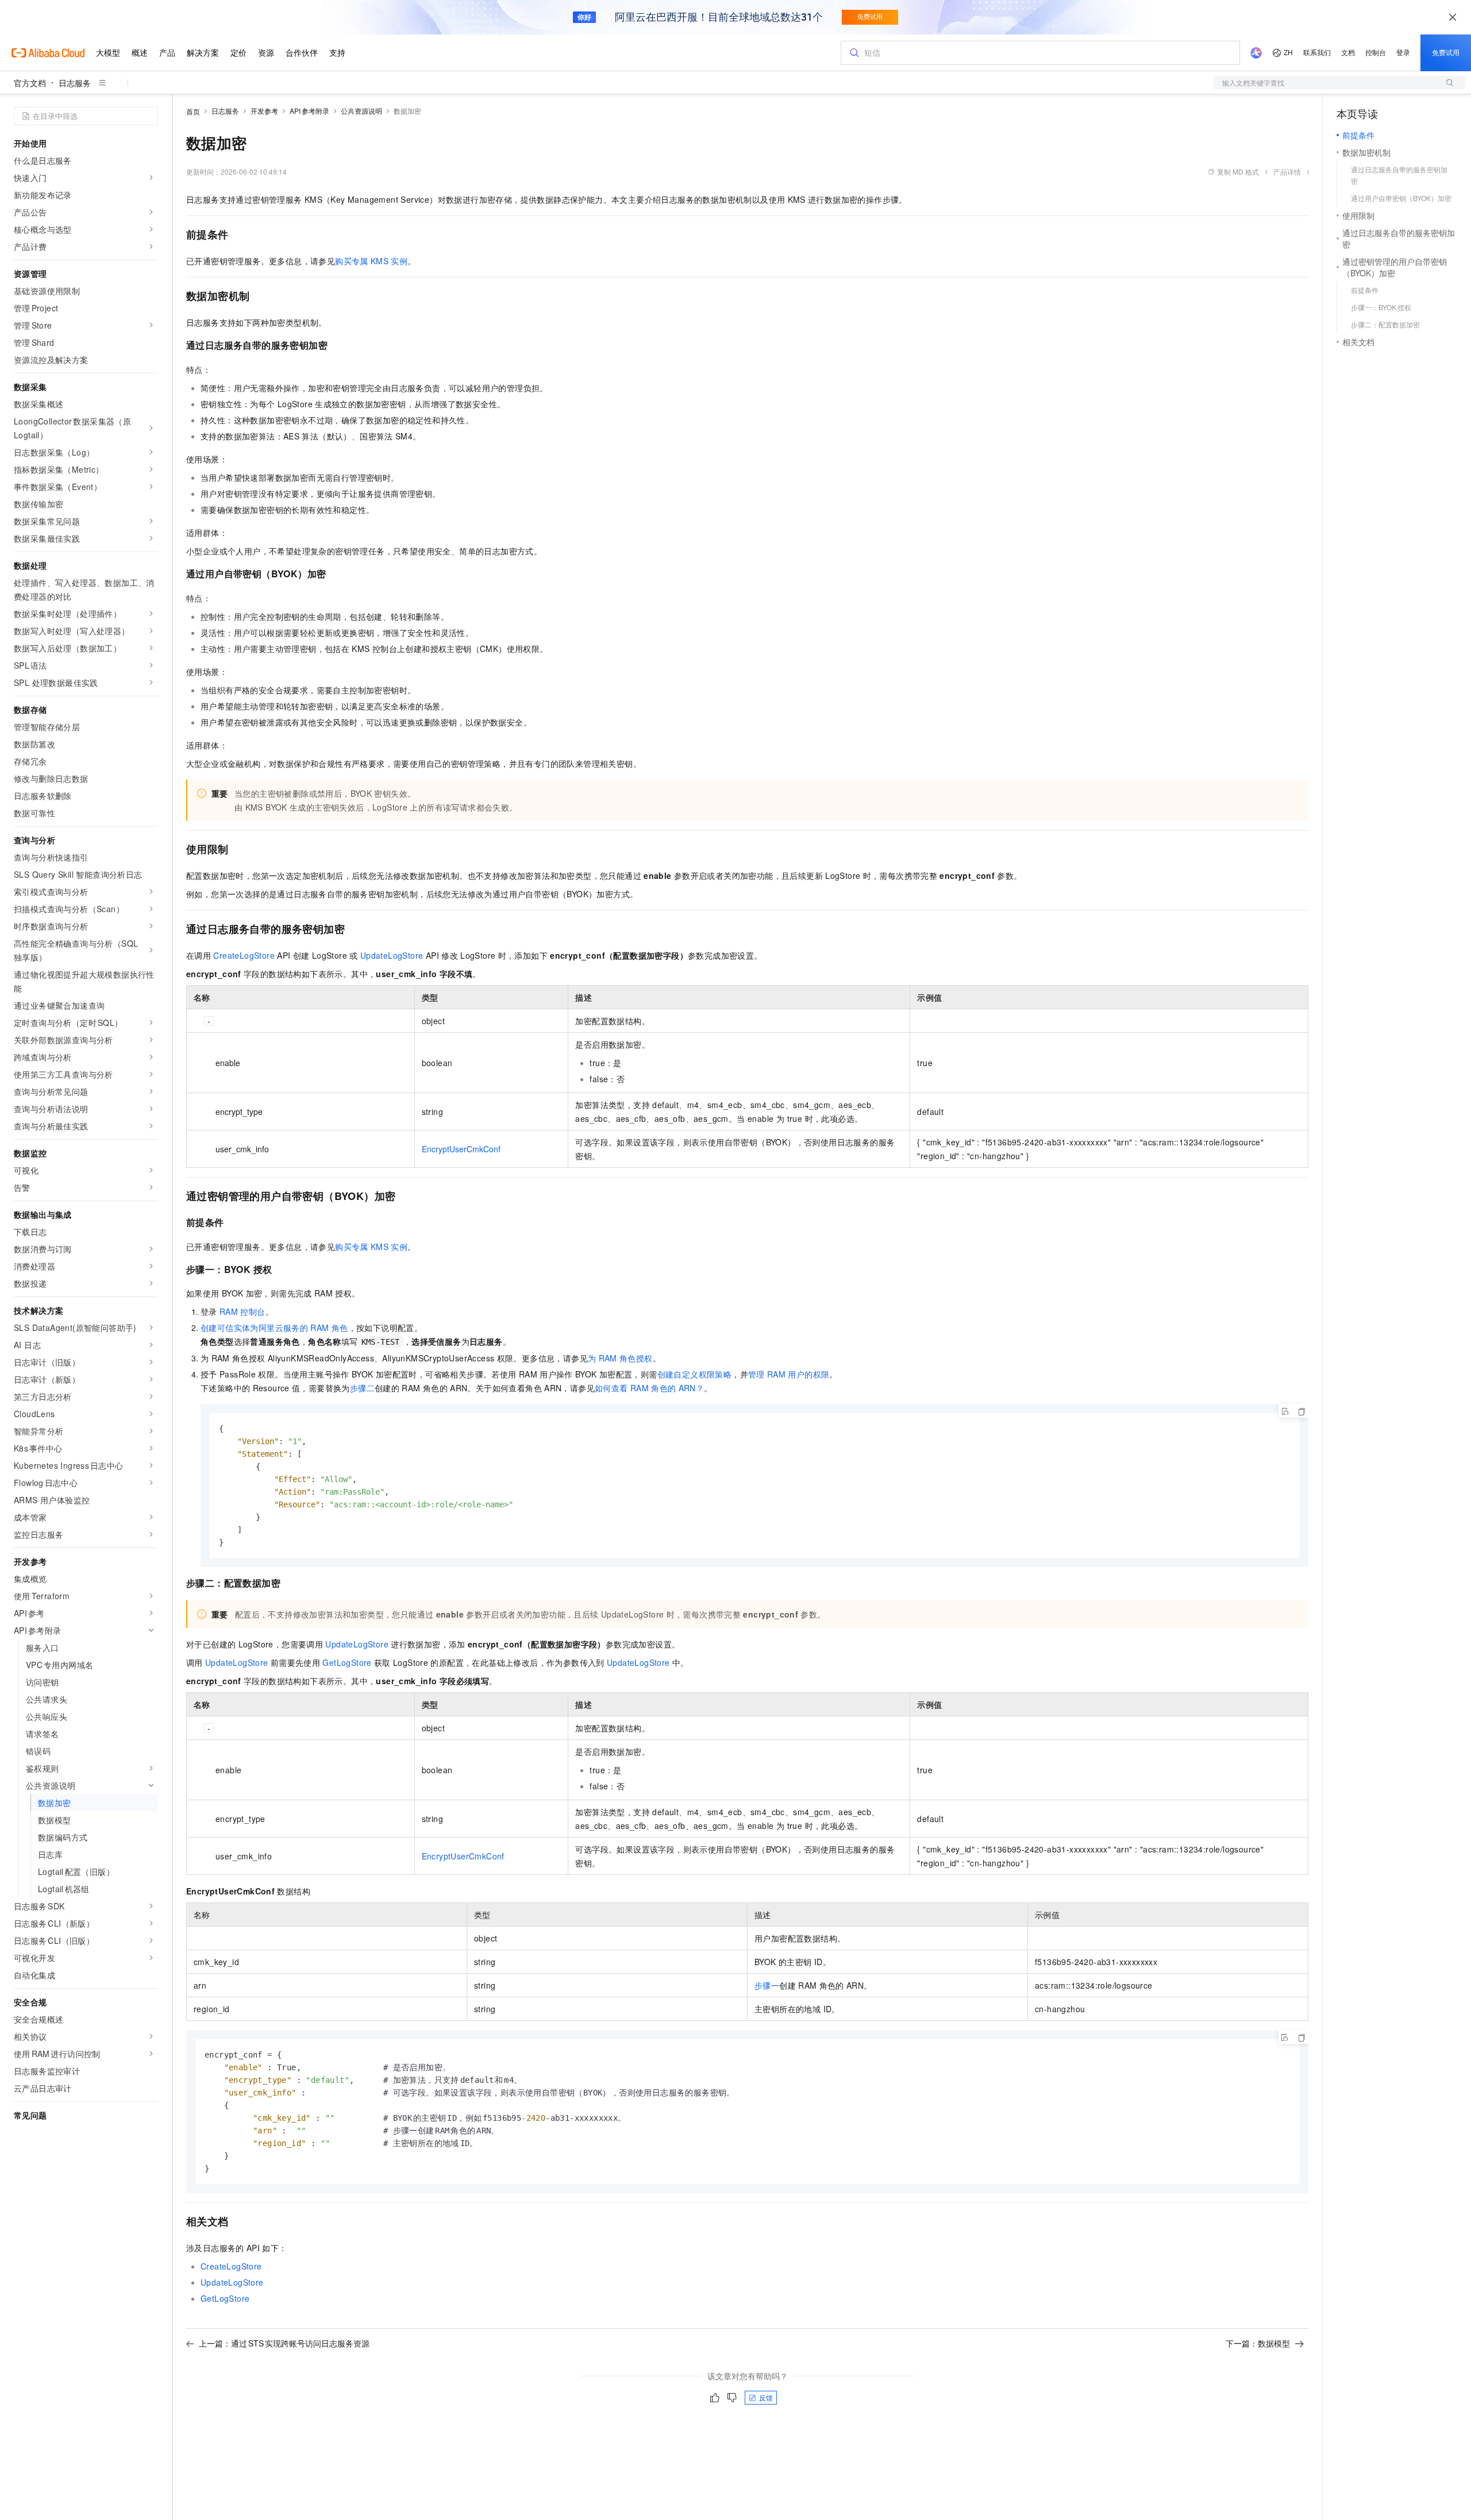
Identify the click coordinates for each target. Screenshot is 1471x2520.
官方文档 (30, 83)
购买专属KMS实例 (371, 261)
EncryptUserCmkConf (461, 1149)
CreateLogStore (244, 955)
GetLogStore (347, 1662)
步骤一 (767, 1985)
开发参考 (264, 111)
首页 (193, 111)
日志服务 (75, 83)
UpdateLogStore (392, 955)
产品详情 (1287, 171)
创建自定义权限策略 (695, 1374)
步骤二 (362, 1388)
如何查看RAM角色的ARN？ (649, 1388)
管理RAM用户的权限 (789, 1374)
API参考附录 (309, 111)
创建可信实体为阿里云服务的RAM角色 (274, 1327)
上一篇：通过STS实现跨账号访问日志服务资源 (284, 2343)
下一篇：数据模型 (1258, 2343)
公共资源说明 (361, 111)
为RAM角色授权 (620, 1358)
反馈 (766, 2397)
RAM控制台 (242, 1311)
